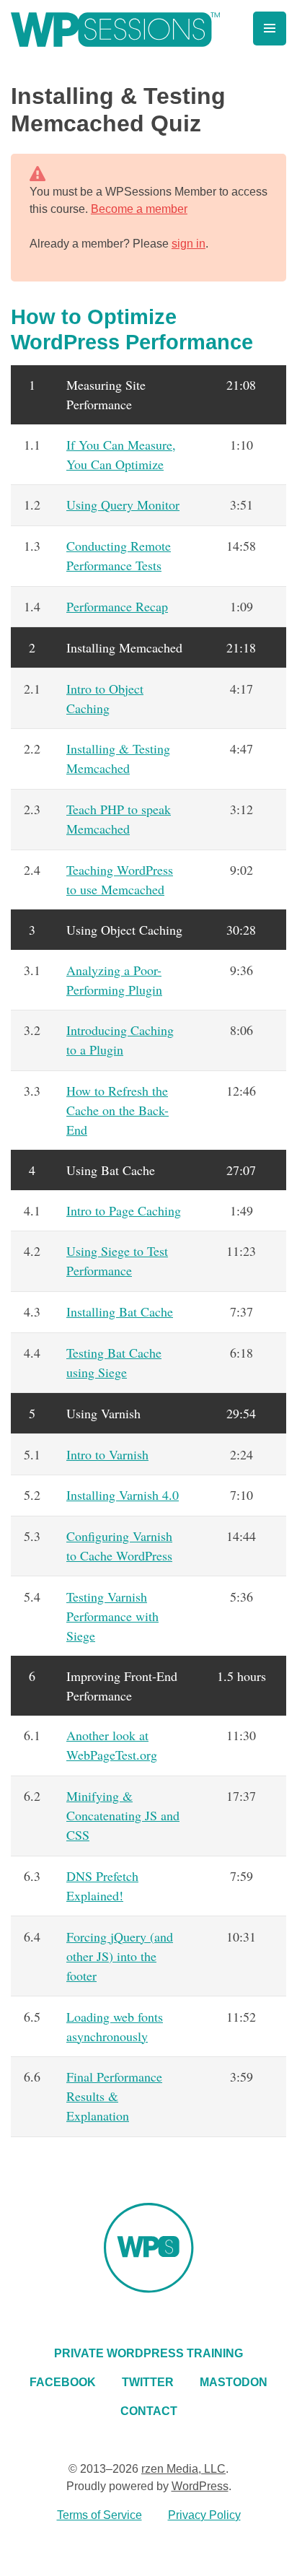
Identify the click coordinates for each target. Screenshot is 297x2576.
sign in (189, 244)
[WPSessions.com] (115, 30)
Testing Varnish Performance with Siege (112, 1616)
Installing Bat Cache (120, 1311)
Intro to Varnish (107, 1454)
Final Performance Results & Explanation (114, 2096)
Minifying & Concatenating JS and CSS (123, 1815)
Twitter (148, 2382)
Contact (149, 2411)
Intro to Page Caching (124, 1210)
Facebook (63, 2382)
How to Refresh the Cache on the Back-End (118, 1110)
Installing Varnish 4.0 (123, 1495)
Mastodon (234, 2382)
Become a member (139, 209)
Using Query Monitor (123, 505)
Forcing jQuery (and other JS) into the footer (120, 1956)
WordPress (200, 2486)
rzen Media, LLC (183, 2469)
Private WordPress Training (148, 2353)
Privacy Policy (204, 2515)
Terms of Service (99, 2515)
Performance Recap (117, 606)
